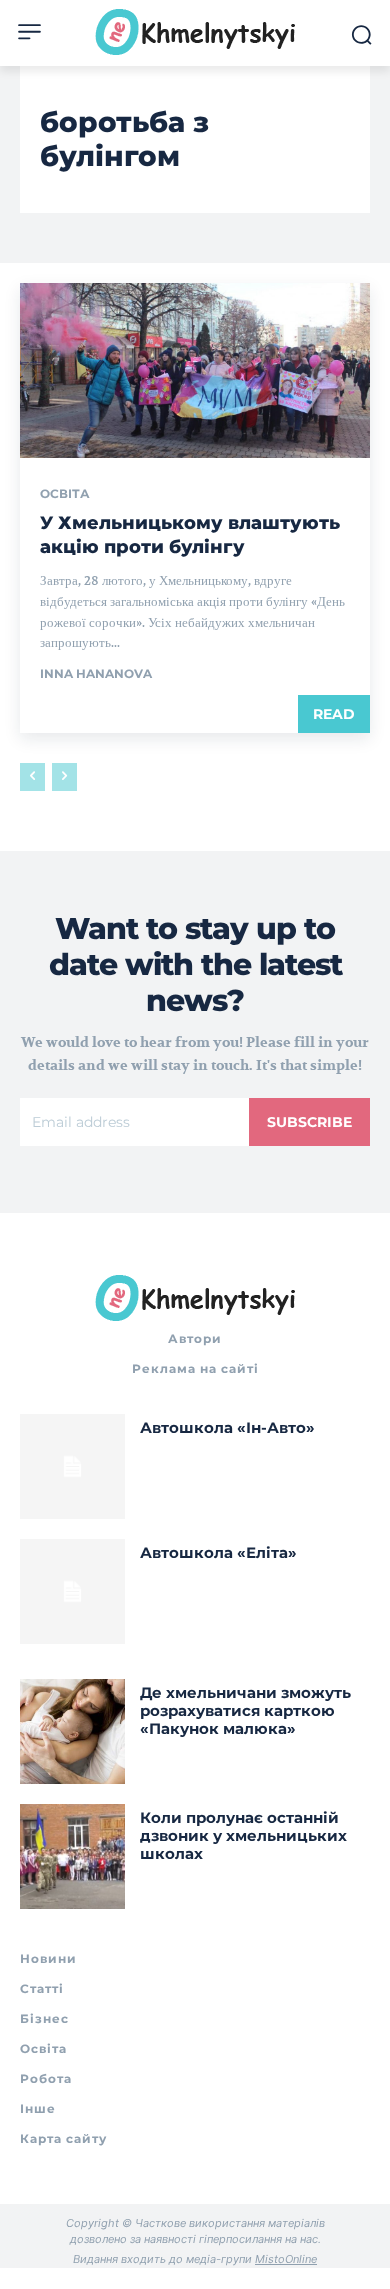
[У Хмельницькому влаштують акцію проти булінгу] (195, 370)
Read (334, 714)
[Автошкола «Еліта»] (72, 1591)
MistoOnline (286, 2259)
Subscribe (309, 1122)
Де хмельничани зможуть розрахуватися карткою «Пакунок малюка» (245, 1710)
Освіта (65, 494)
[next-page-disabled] (64, 777)
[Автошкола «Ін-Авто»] (72, 1466)
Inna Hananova (96, 673)
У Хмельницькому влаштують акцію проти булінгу (190, 534)
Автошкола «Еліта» (218, 1552)
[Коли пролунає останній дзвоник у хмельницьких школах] (72, 1856)
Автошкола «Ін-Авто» (227, 1427)
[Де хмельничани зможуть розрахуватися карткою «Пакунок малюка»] (72, 1731)
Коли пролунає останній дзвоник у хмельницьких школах (243, 1835)
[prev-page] (32, 777)
